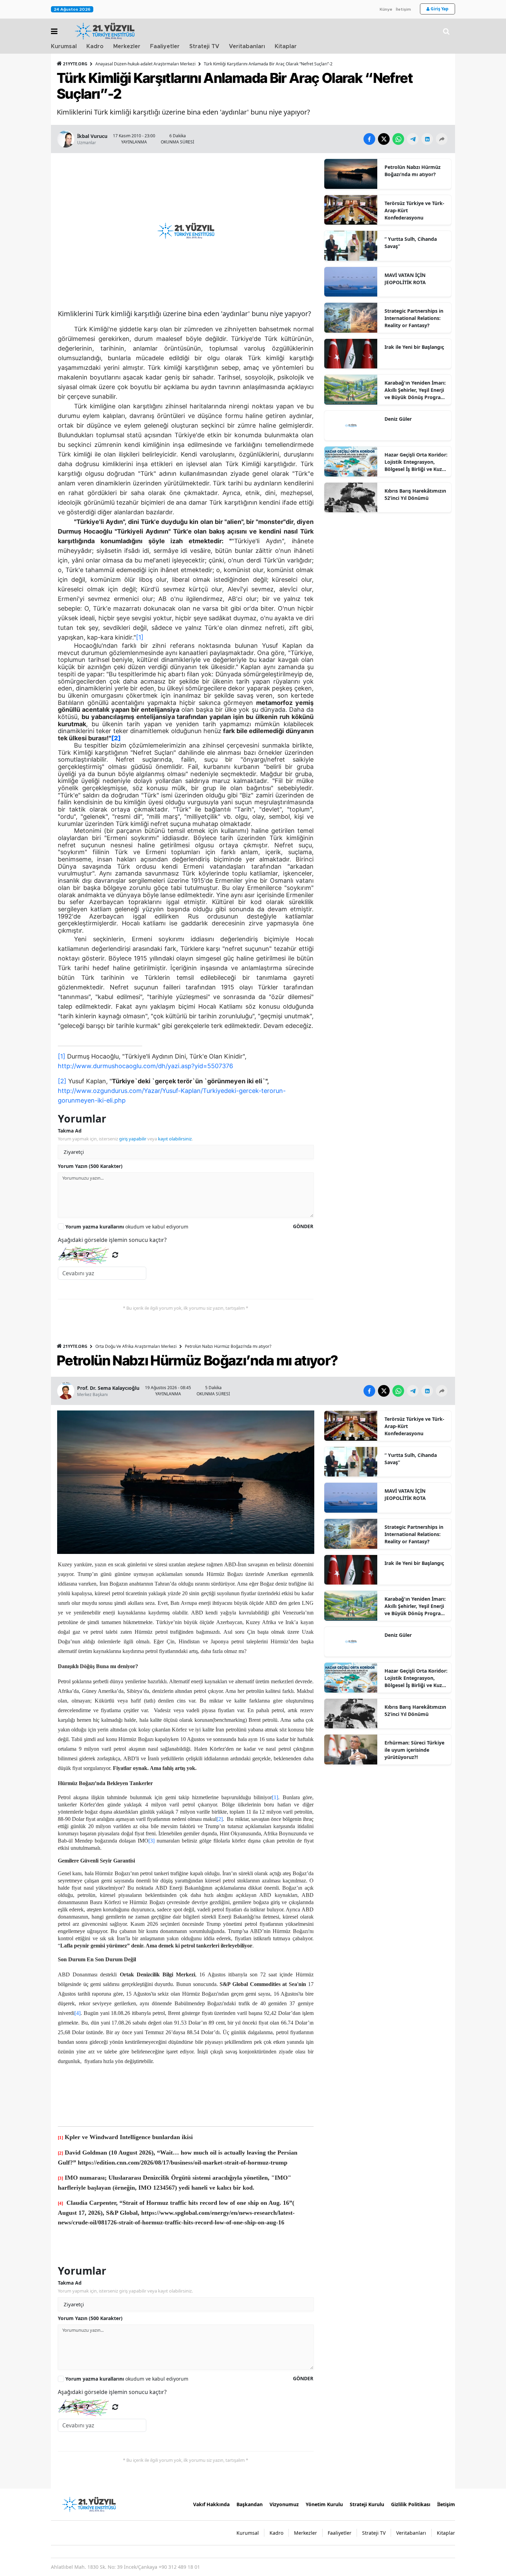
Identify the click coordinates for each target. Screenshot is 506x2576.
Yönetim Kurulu (324, 2504)
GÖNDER (303, 1226)
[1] (140, 637)
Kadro (95, 46)
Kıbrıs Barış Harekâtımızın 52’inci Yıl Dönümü (415, 494)
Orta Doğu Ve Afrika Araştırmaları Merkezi (136, 1346)
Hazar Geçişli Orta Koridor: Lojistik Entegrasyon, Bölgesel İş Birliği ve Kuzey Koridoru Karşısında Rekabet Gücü (416, 462)
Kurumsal (64, 46)
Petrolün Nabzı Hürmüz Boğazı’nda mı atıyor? (413, 171)
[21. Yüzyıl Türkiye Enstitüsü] (89, 2504)
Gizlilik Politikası (411, 2504)
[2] (62, 1081)
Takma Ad (70, 1131)
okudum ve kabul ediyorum (127, 1227)
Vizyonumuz (284, 2504)
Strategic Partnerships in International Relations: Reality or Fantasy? (414, 318)
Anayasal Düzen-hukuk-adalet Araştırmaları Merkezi (145, 64)
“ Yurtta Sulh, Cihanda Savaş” (411, 243)
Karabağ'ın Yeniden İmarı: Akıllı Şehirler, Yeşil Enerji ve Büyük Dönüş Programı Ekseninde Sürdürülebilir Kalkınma (416, 390)
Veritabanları (247, 46)
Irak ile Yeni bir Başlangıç (414, 347)
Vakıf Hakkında (211, 2504)
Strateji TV (204, 46)
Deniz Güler (398, 419)
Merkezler (127, 46)
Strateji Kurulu (367, 2504)
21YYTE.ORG (75, 64)
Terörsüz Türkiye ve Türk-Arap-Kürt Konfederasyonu (414, 210)
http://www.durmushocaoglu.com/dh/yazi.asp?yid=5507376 (145, 1066)
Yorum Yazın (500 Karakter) (90, 1166)
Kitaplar (286, 46)
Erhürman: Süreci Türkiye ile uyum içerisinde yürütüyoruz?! (414, 1750)
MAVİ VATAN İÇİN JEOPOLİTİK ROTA (405, 279)
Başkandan (250, 2504)
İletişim (403, 9)
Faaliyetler (165, 46)
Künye (386, 9)
